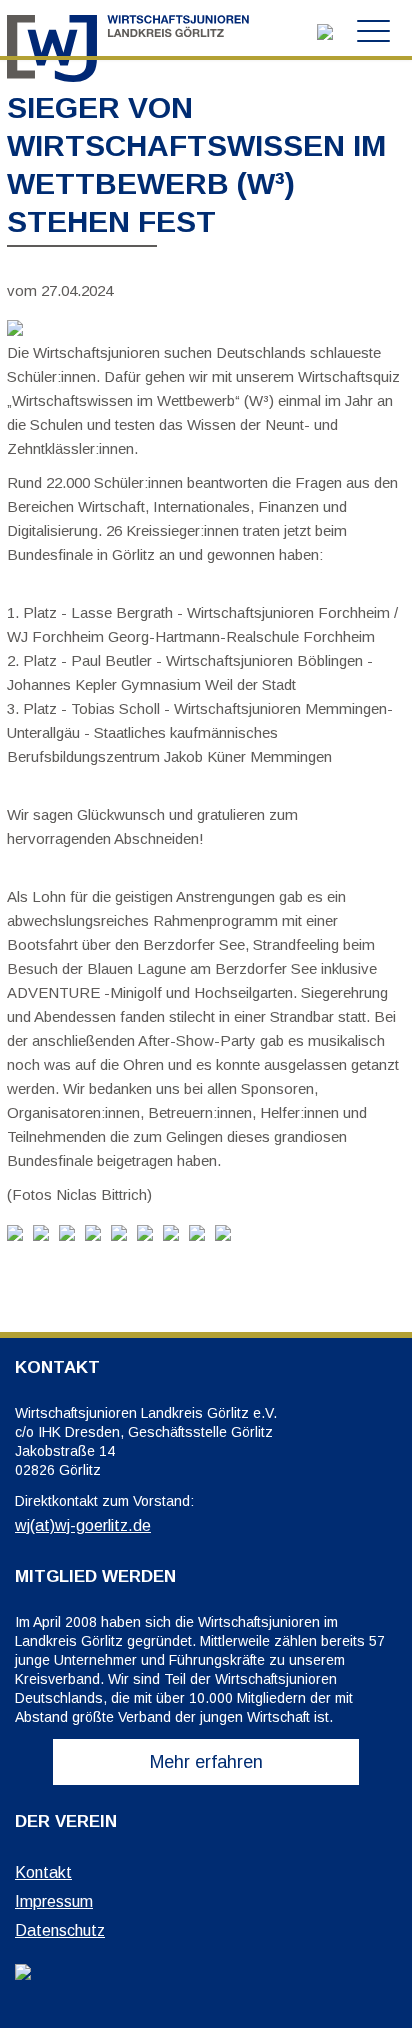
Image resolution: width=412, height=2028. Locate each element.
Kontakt (43, 1872)
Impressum (54, 1901)
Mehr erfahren (206, 1762)
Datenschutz (60, 1930)
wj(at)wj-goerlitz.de (83, 1525)
